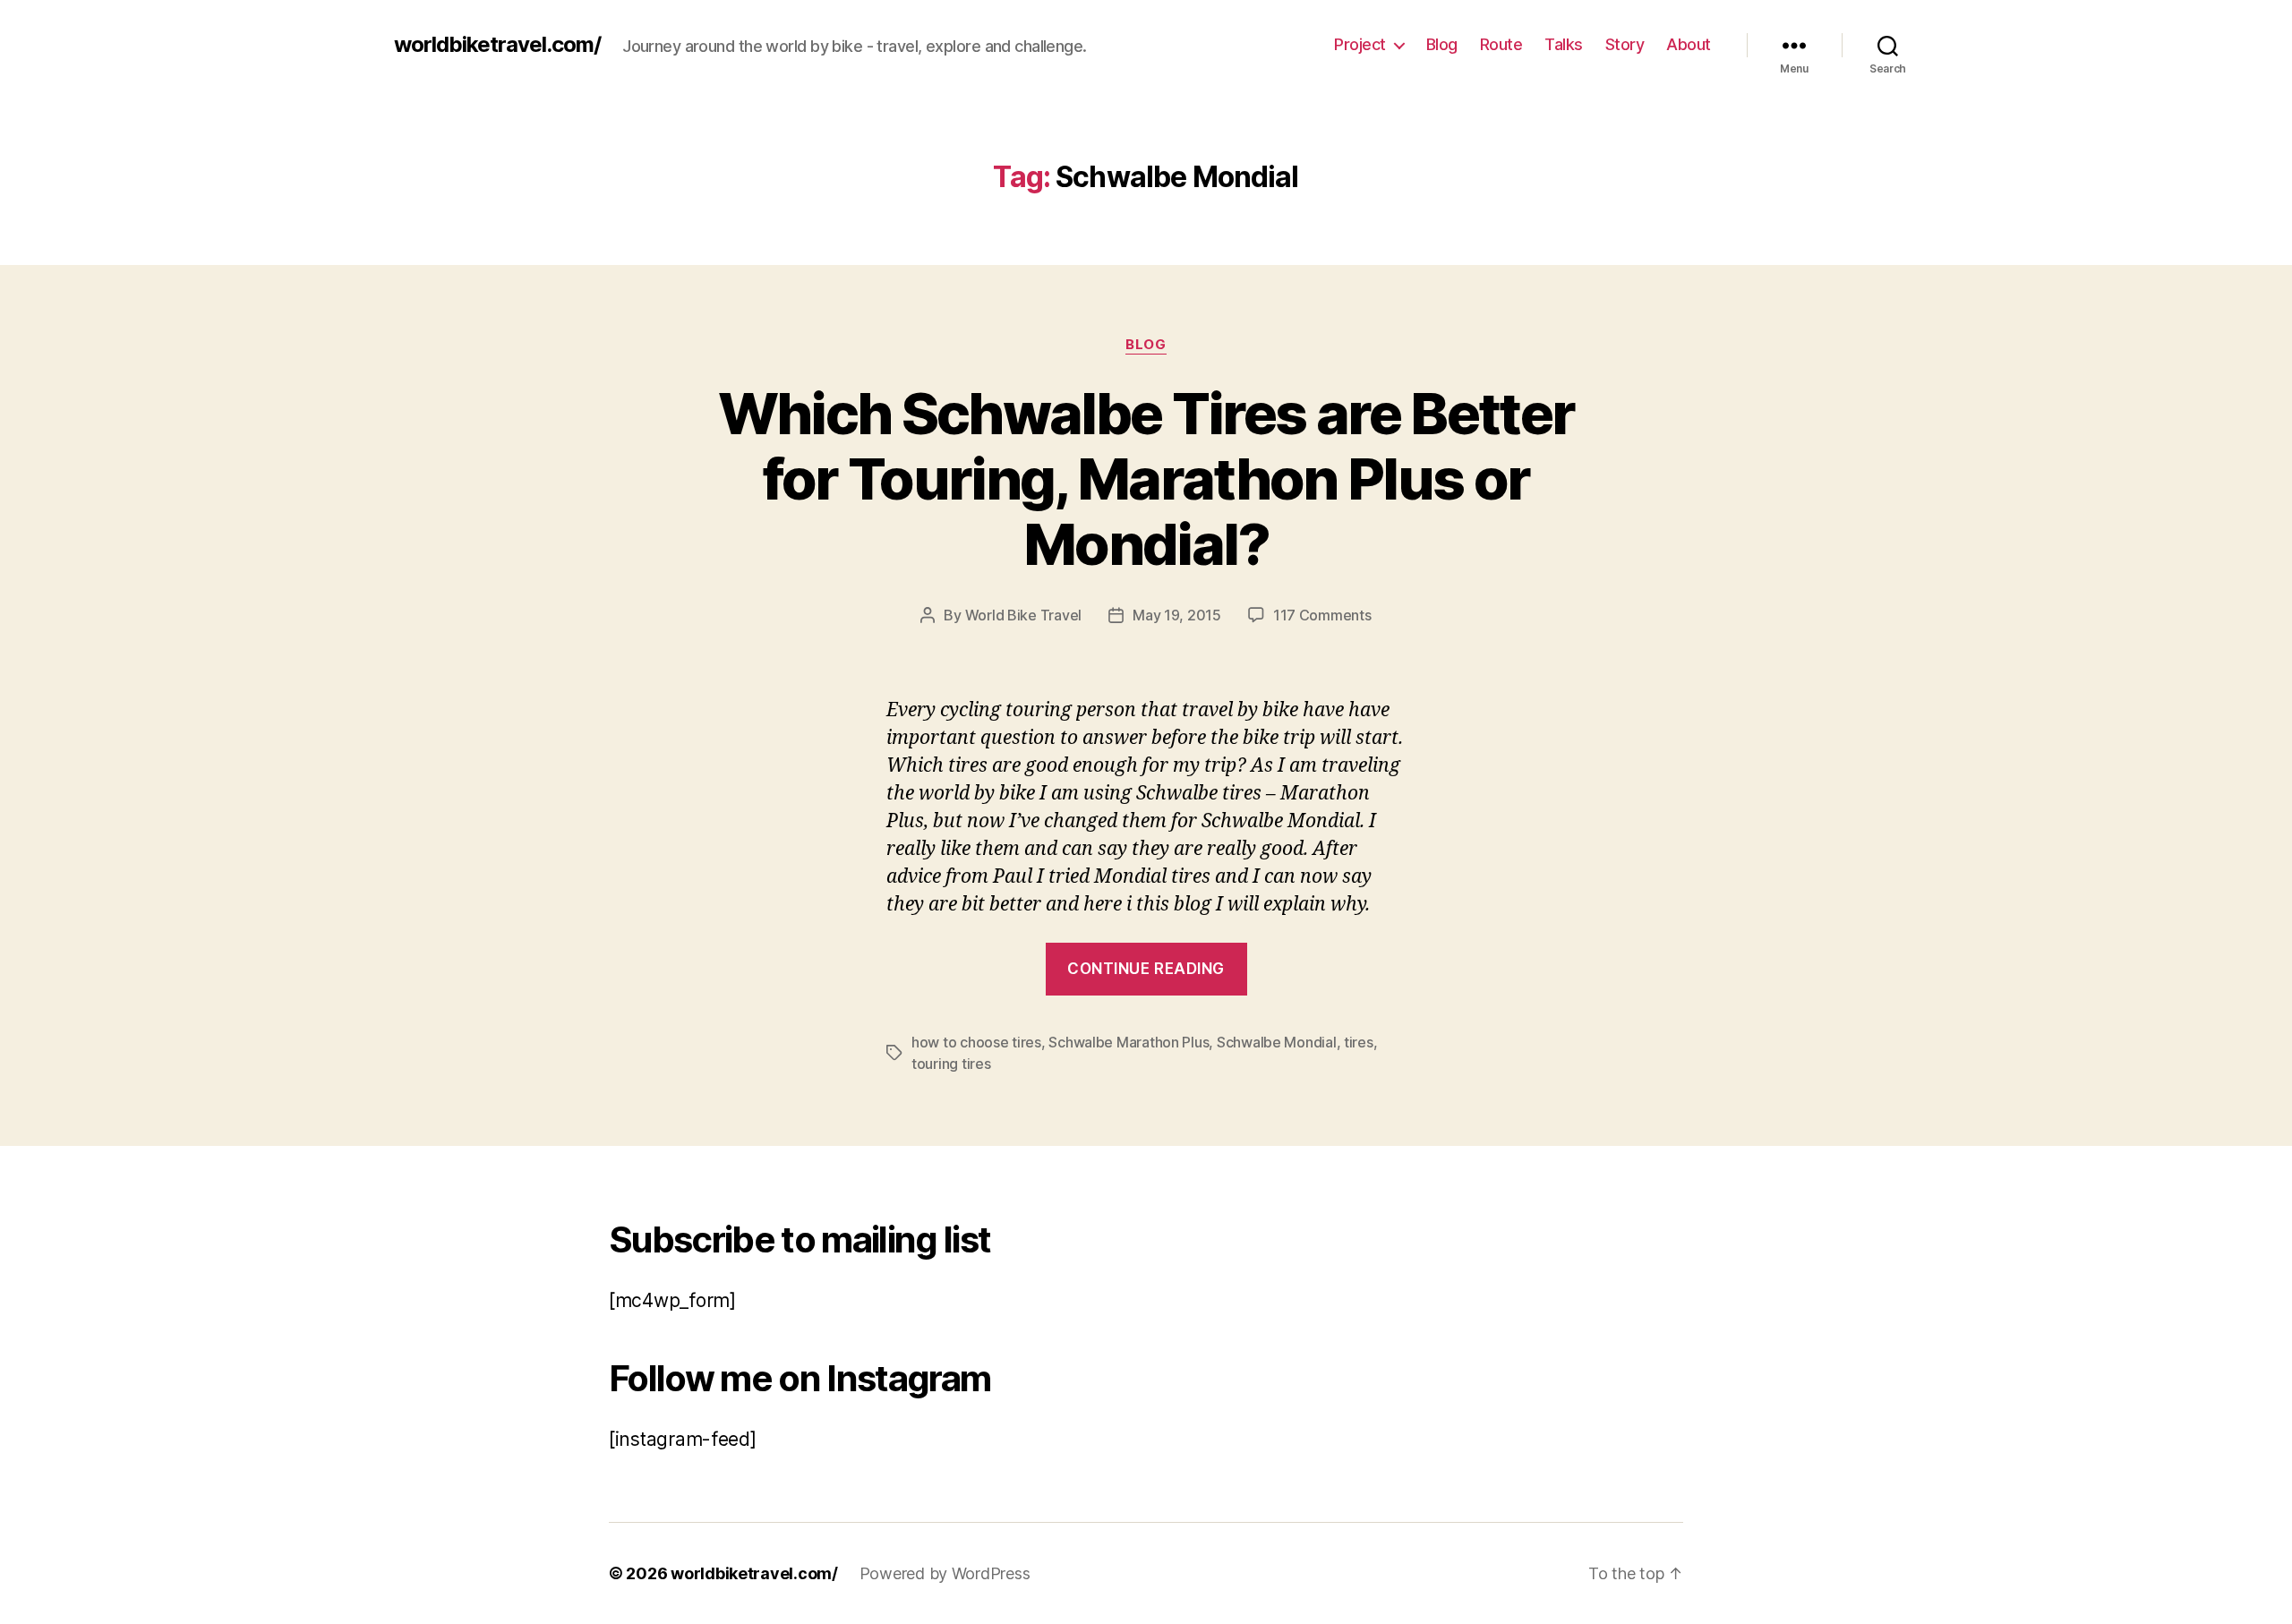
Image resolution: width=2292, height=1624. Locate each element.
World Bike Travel (1023, 615)
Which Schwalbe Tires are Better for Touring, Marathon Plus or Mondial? (1146, 479)
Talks (1564, 44)
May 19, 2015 (1177, 615)
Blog (1442, 44)
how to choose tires (976, 1042)
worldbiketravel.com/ (497, 45)
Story (1625, 44)
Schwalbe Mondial (1277, 1042)
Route (1501, 44)
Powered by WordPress (945, 1573)
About (1689, 44)
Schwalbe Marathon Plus (1129, 1042)
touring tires (951, 1064)
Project (1360, 44)
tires (1359, 1042)
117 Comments (1322, 615)
